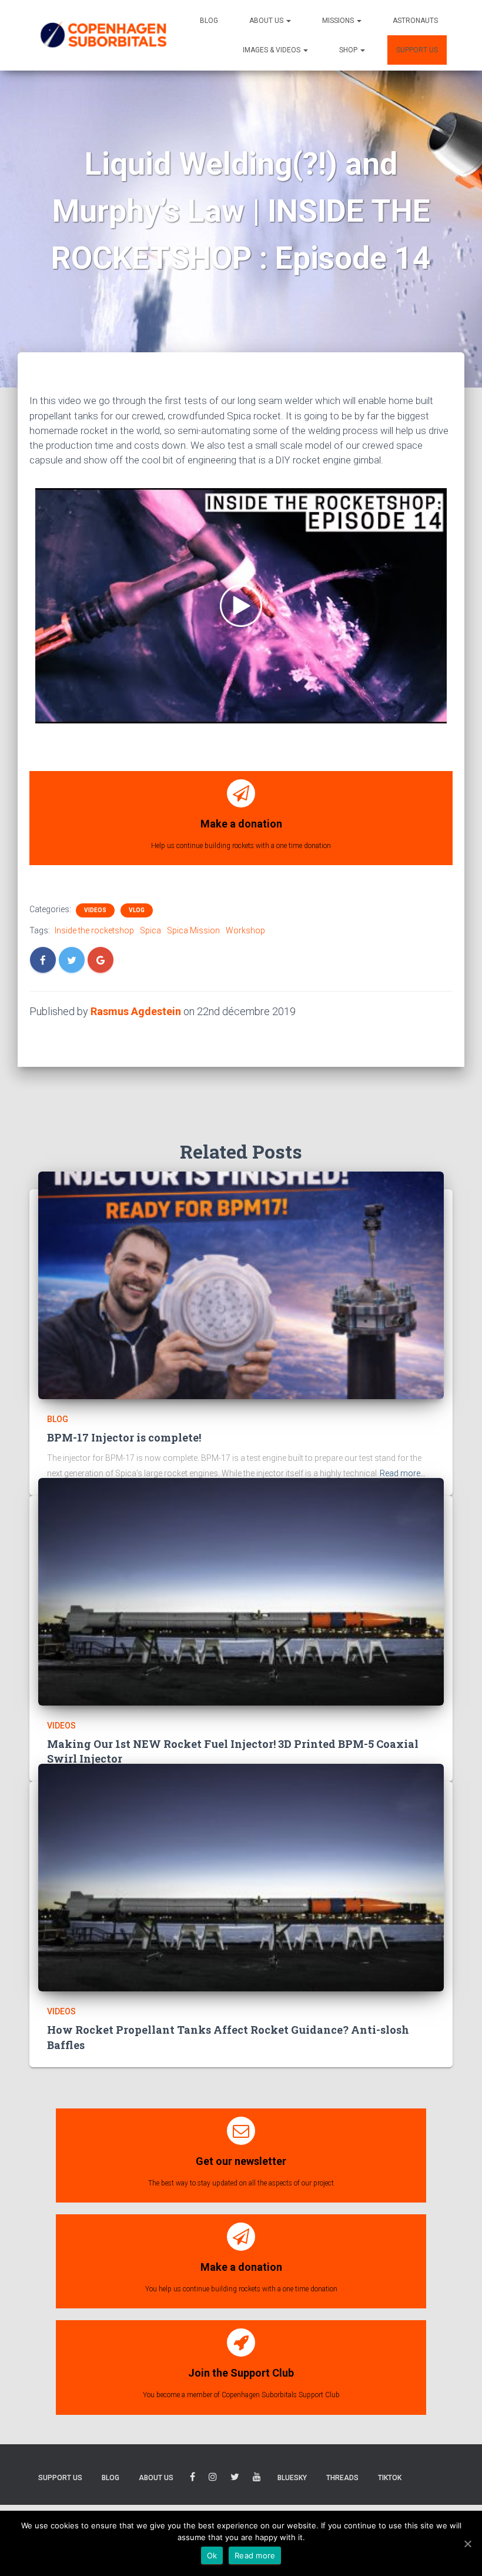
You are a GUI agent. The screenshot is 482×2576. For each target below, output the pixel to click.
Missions (339, 21)
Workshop (245, 930)
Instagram (213, 2479)
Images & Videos (272, 50)
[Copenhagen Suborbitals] (103, 35)
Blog (209, 21)
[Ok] (467, 2544)
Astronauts (415, 21)
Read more (255, 2555)
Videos (95, 910)
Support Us (417, 50)
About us (267, 21)
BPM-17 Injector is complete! (124, 1437)
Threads (342, 2478)
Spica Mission (193, 930)
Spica (150, 930)
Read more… (403, 1473)
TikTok (390, 2478)
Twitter (235, 2479)
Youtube (257, 2479)
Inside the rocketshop (94, 930)
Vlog (137, 910)
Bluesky (292, 2478)
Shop (349, 50)
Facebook (193, 2479)
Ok (212, 2555)
